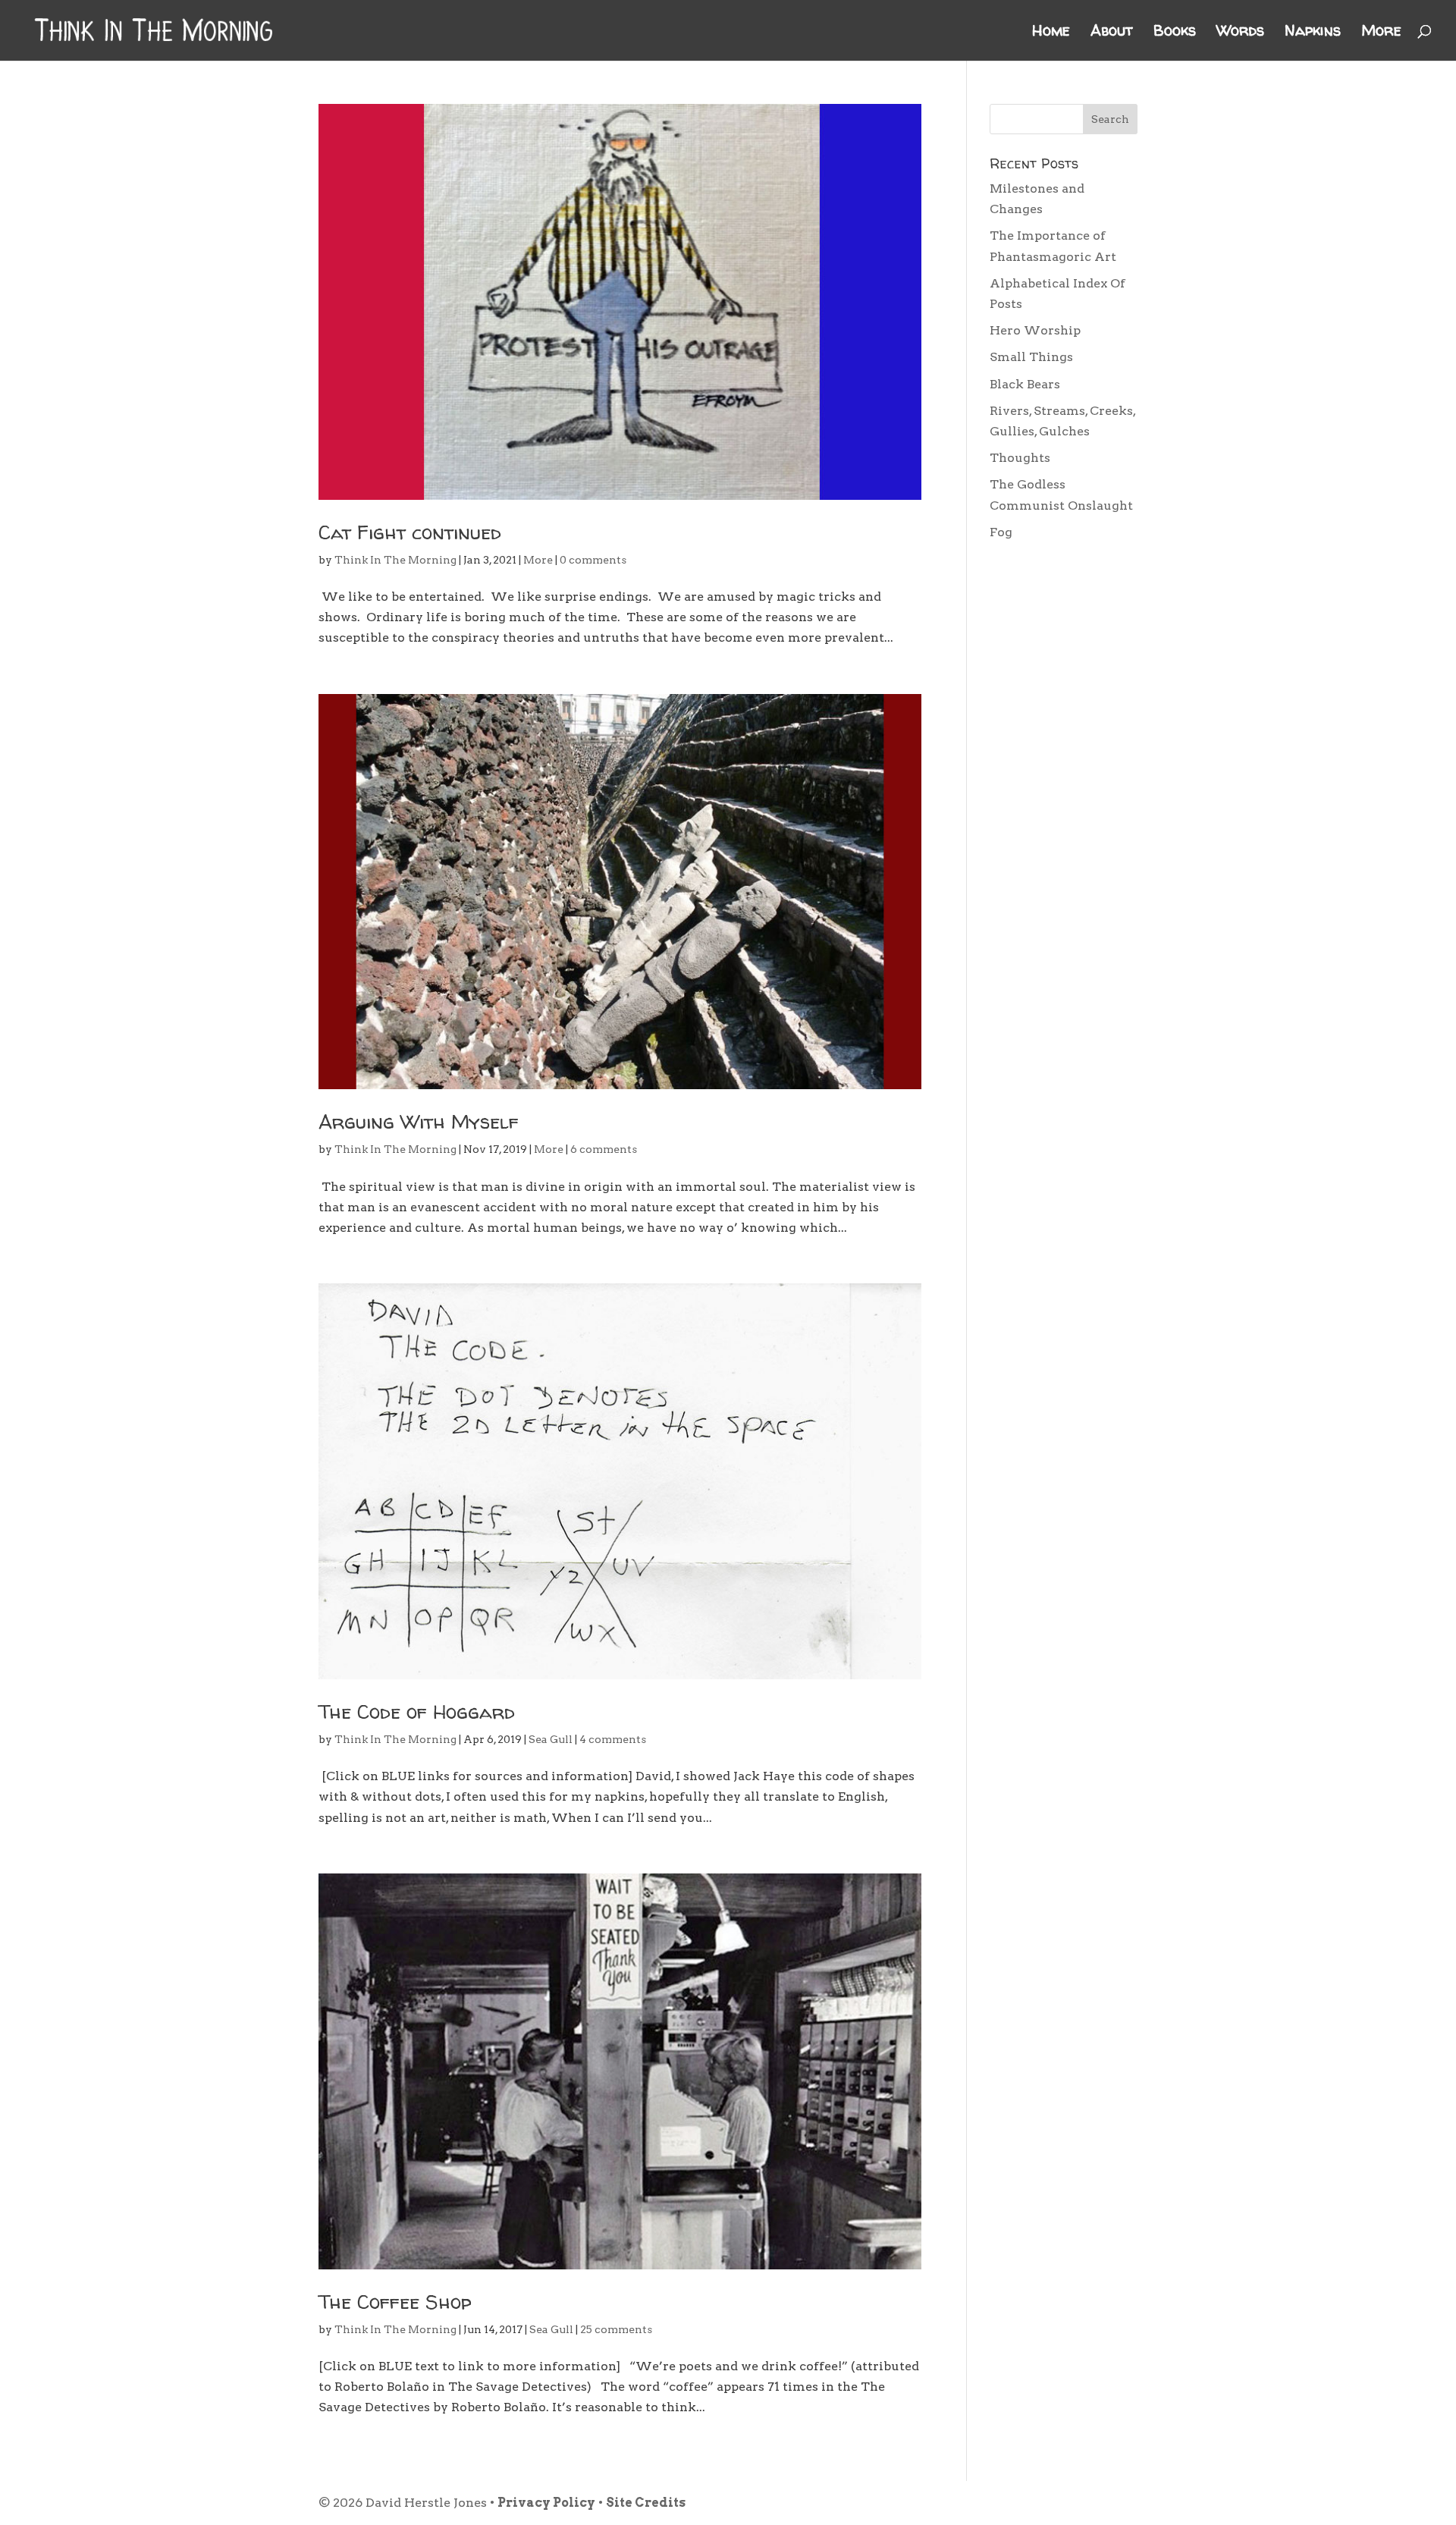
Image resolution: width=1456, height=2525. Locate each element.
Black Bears (1025, 384)
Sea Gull (551, 1739)
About (1112, 33)
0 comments (593, 560)
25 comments (616, 2329)
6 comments (604, 1149)
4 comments (613, 1739)
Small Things (1031, 357)
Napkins (1313, 33)
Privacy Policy (546, 2503)
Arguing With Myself (419, 1121)
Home (1051, 33)
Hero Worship (1035, 330)
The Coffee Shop (395, 2302)
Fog (1001, 532)
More (1381, 33)
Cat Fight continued (410, 532)
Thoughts (1020, 458)
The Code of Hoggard (417, 1712)
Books (1175, 33)
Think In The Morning (395, 560)
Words (1240, 33)
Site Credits (646, 2503)
